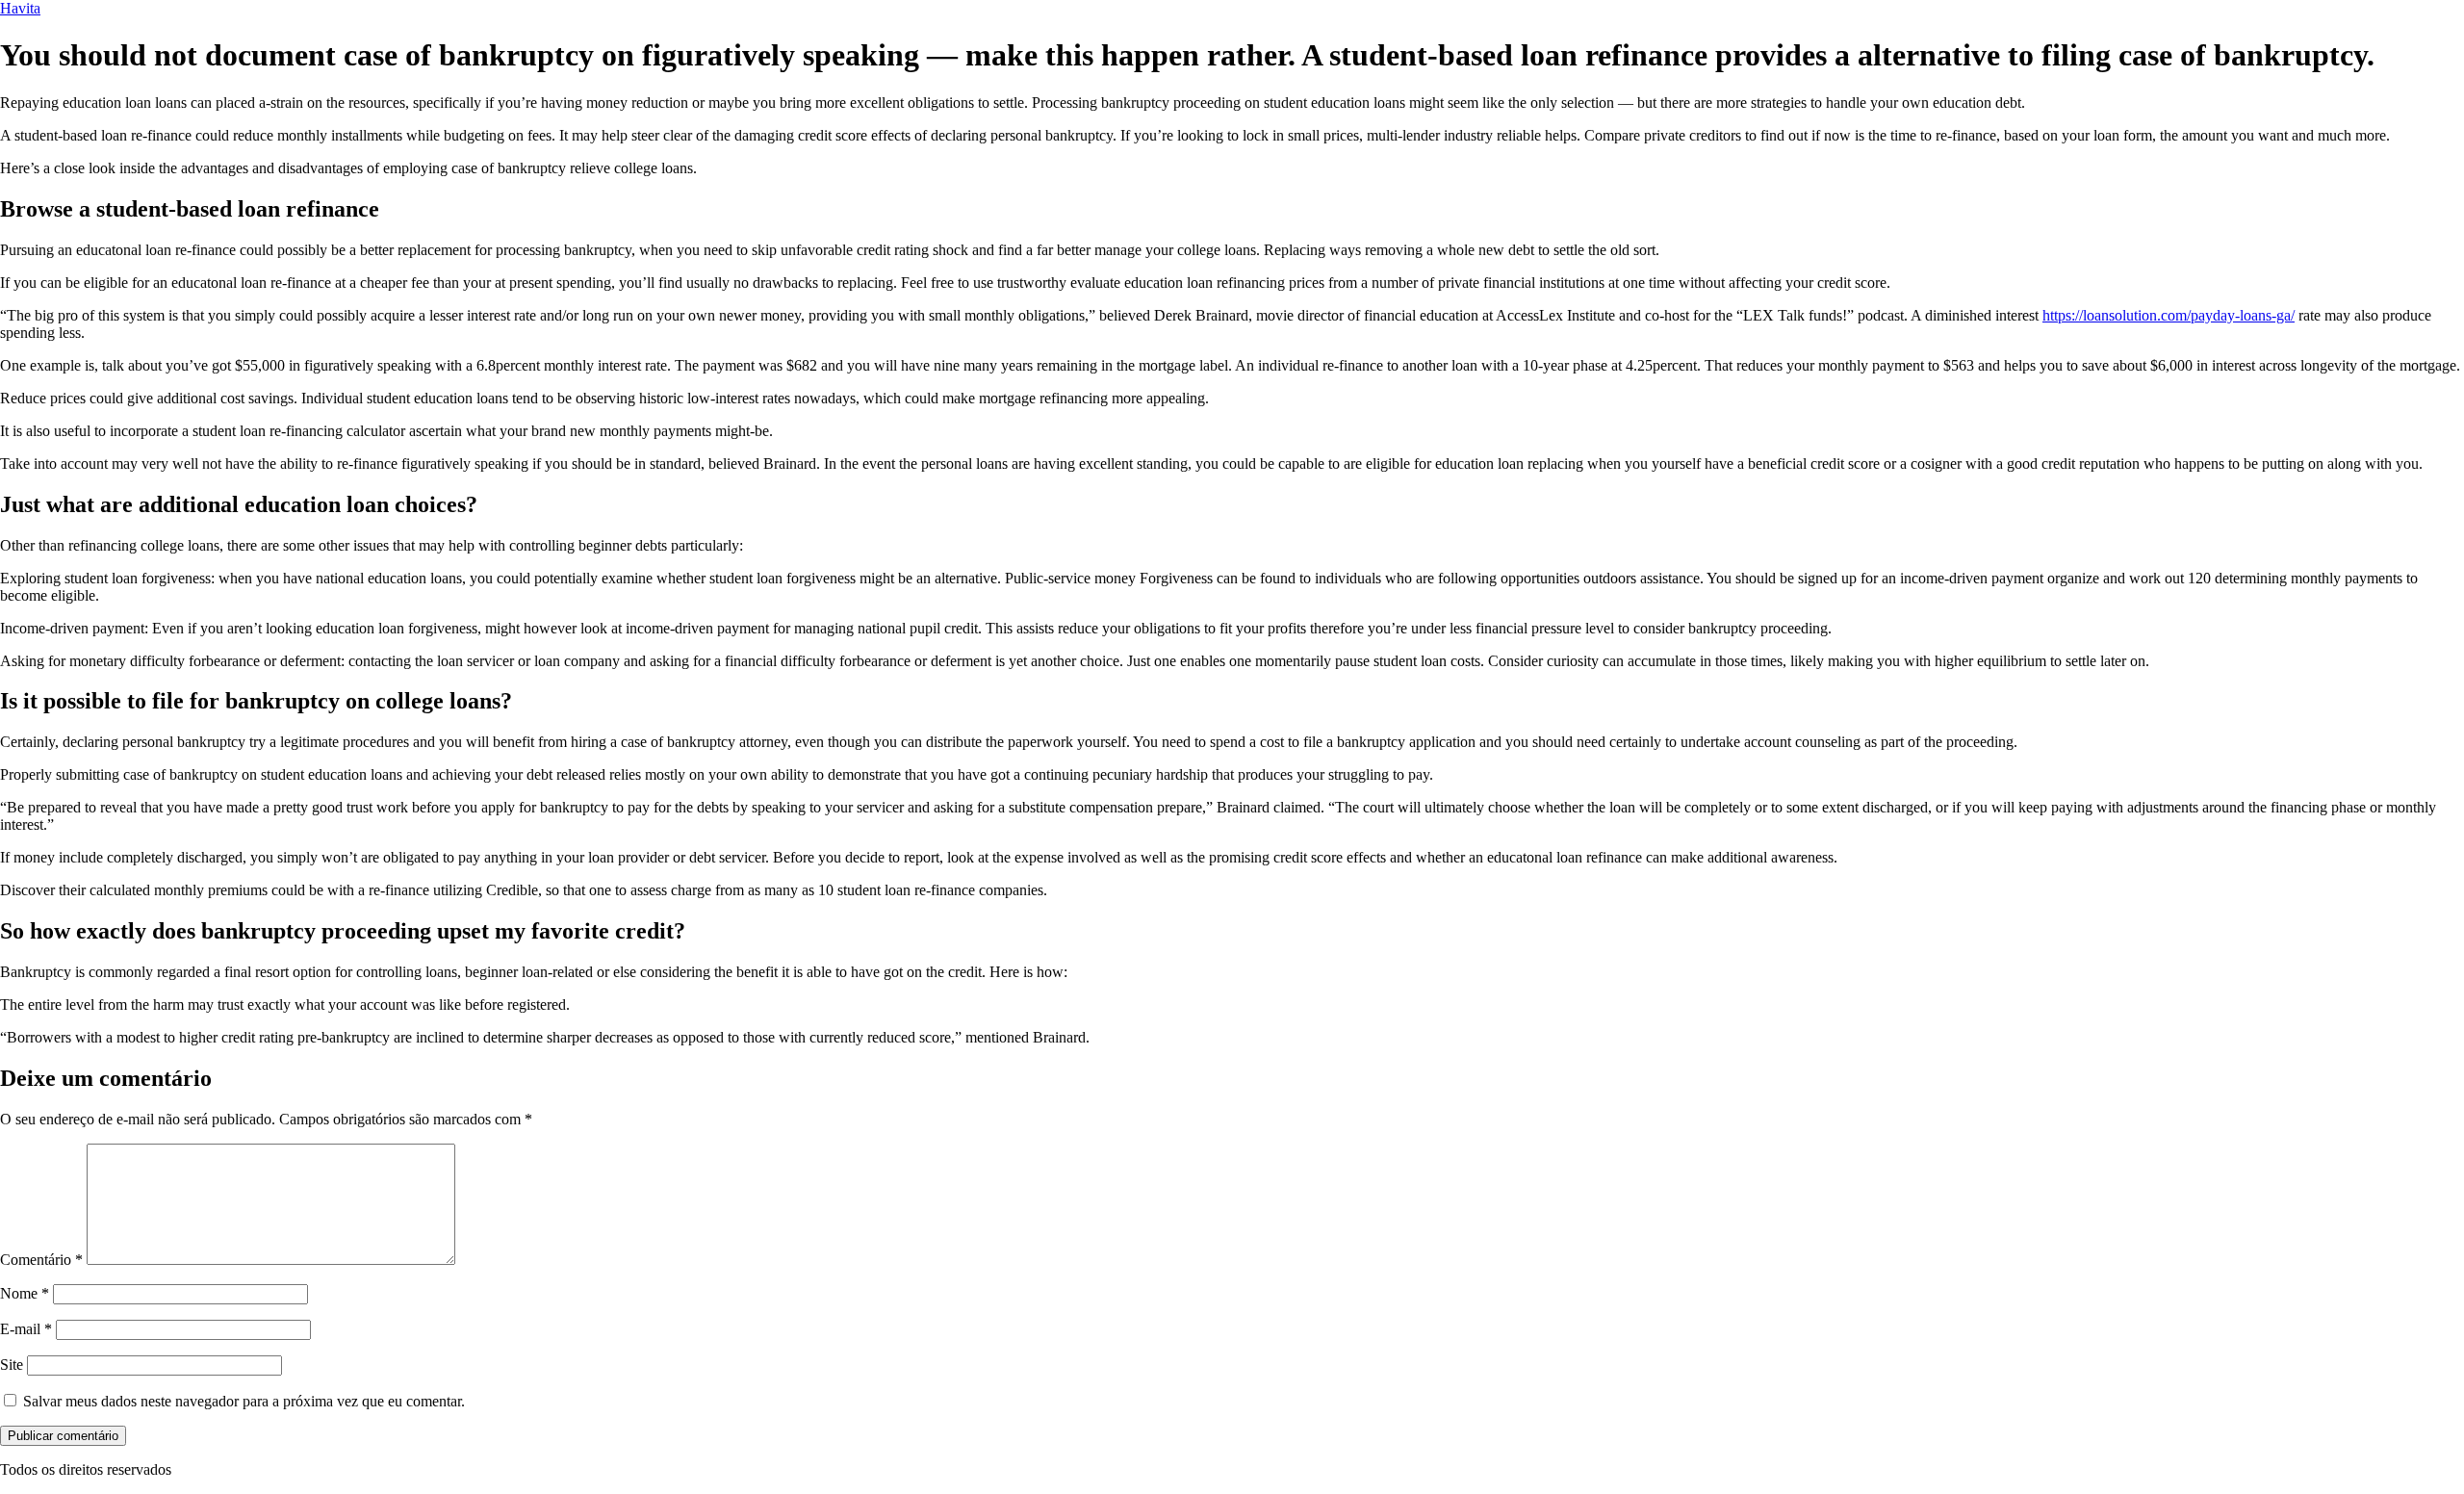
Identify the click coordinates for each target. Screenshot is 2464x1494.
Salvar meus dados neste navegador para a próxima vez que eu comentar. (244, 1401)
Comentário (41, 1260)
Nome (25, 1293)
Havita (20, 8)
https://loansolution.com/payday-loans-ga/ (2169, 315)
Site (12, 1365)
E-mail (26, 1329)
